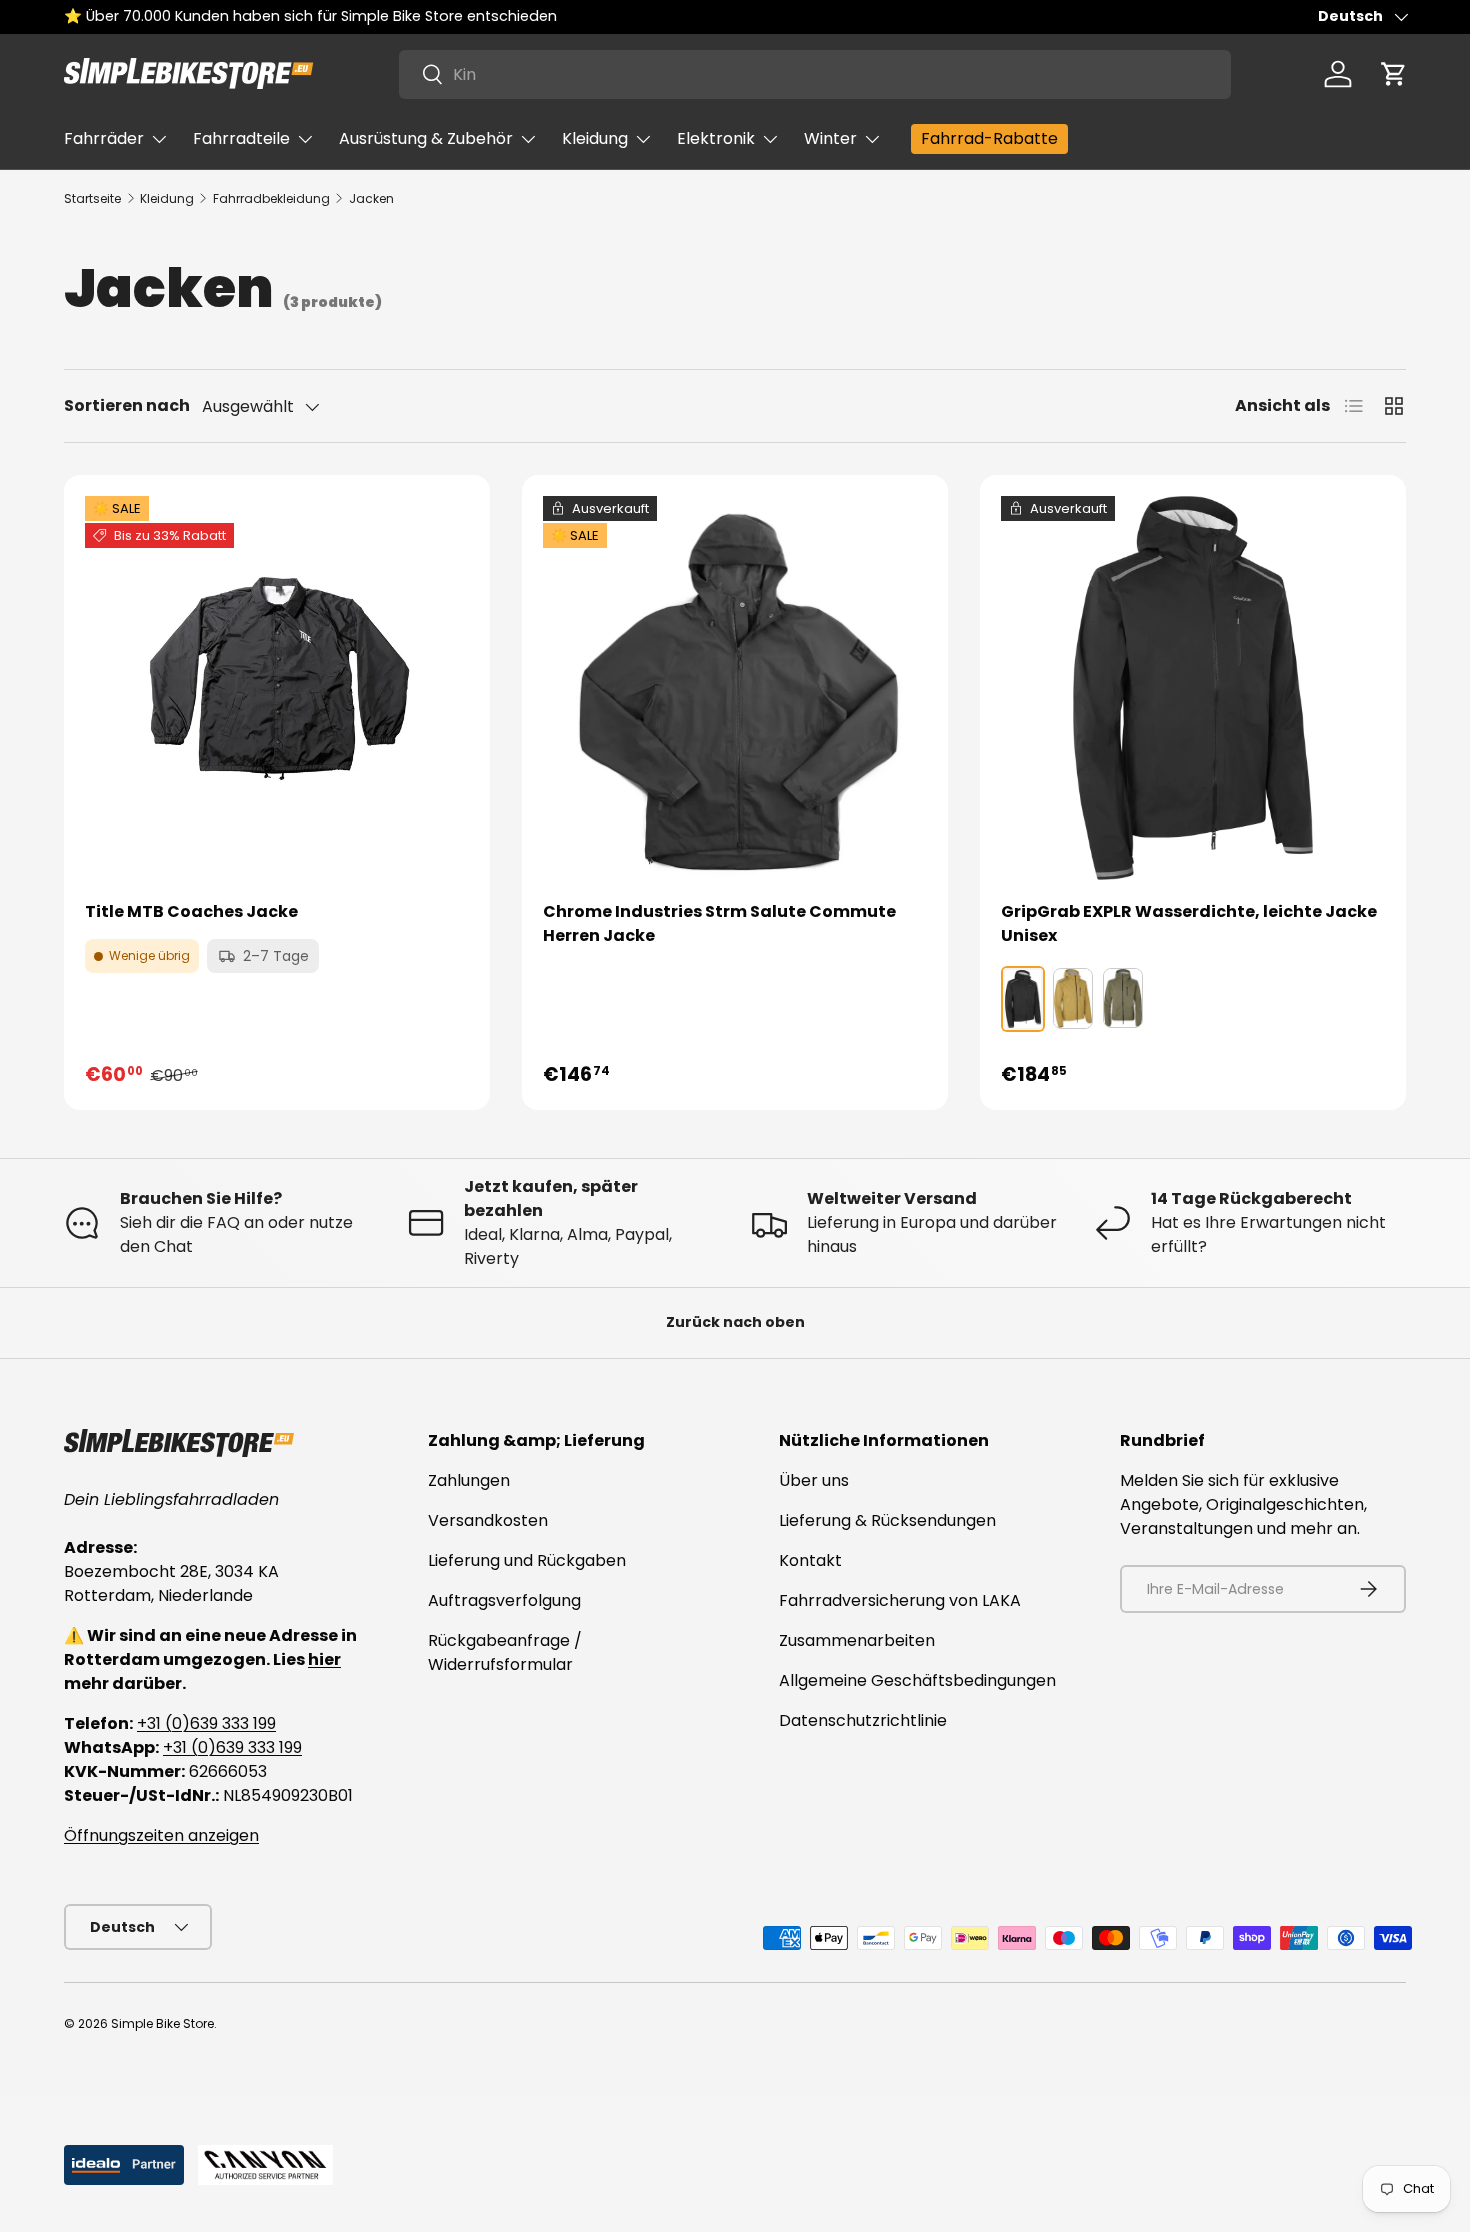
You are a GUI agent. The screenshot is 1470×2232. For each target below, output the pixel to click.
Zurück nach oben (735, 1322)
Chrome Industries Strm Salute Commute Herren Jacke (719, 923)
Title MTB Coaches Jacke (191, 911)
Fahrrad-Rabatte (989, 138)
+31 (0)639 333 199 (206, 1723)
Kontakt (810, 1560)
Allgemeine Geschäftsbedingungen (917, 1680)
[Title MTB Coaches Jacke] (277, 688)
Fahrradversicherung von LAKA (900, 1600)
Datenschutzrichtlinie (863, 1720)
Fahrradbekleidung (271, 198)
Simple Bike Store (162, 2023)
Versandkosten (488, 1520)
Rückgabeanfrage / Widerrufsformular (505, 1652)
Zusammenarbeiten (857, 1640)
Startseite (92, 198)
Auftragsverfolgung (504, 1600)
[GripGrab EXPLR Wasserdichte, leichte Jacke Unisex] (1193, 688)
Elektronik (716, 138)
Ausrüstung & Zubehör (426, 138)
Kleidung (595, 138)
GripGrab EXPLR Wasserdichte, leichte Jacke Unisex (1189, 923)
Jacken (371, 198)
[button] (1394, 74)
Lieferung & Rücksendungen (887, 1520)
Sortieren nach (127, 405)
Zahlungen (469, 1480)
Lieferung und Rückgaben (527, 1560)
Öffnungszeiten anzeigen (161, 1835)
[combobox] (815, 74)
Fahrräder (104, 138)
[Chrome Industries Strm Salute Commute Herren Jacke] (735, 688)
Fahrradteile (241, 138)
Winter (830, 138)
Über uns (814, 1480)
